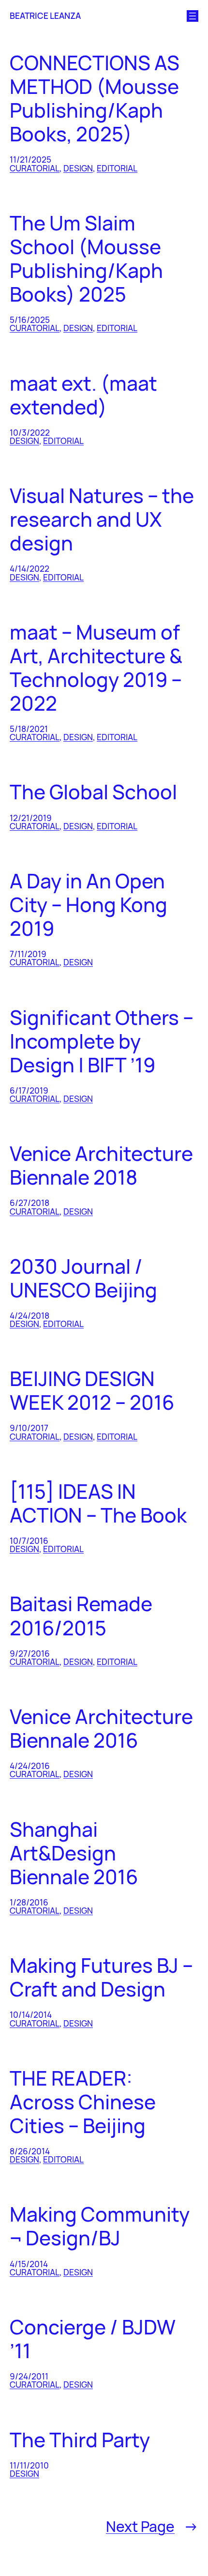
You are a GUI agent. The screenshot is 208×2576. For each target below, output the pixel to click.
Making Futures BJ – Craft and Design (101, 1977)
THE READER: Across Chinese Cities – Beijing (83, 2102)
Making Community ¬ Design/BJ (100, 2226)
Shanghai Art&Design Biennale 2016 (74, 1853)
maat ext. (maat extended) (83, 395)
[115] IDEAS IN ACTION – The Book (98, 1503)
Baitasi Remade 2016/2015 (81, 1616)
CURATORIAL (35, 168)
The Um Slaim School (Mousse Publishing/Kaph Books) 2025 (86, 259)
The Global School (93, 792)
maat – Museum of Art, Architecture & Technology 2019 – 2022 (96, 668)
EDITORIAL (117, 168)
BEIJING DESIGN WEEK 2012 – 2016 (92, 1390)
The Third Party (80, 2440)
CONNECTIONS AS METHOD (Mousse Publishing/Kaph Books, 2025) (95, 98)
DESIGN (78, 168)
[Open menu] (193, 16)
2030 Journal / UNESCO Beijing (83, 1278)
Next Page (152, 2526)
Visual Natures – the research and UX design (102, 519)
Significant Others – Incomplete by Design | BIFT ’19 (102, 1041)
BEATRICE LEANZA (45, 16)
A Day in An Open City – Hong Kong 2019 (89, 905)
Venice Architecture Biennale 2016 (101, 1728)
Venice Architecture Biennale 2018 (101, 1165)
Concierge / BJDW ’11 (93, 2339)
